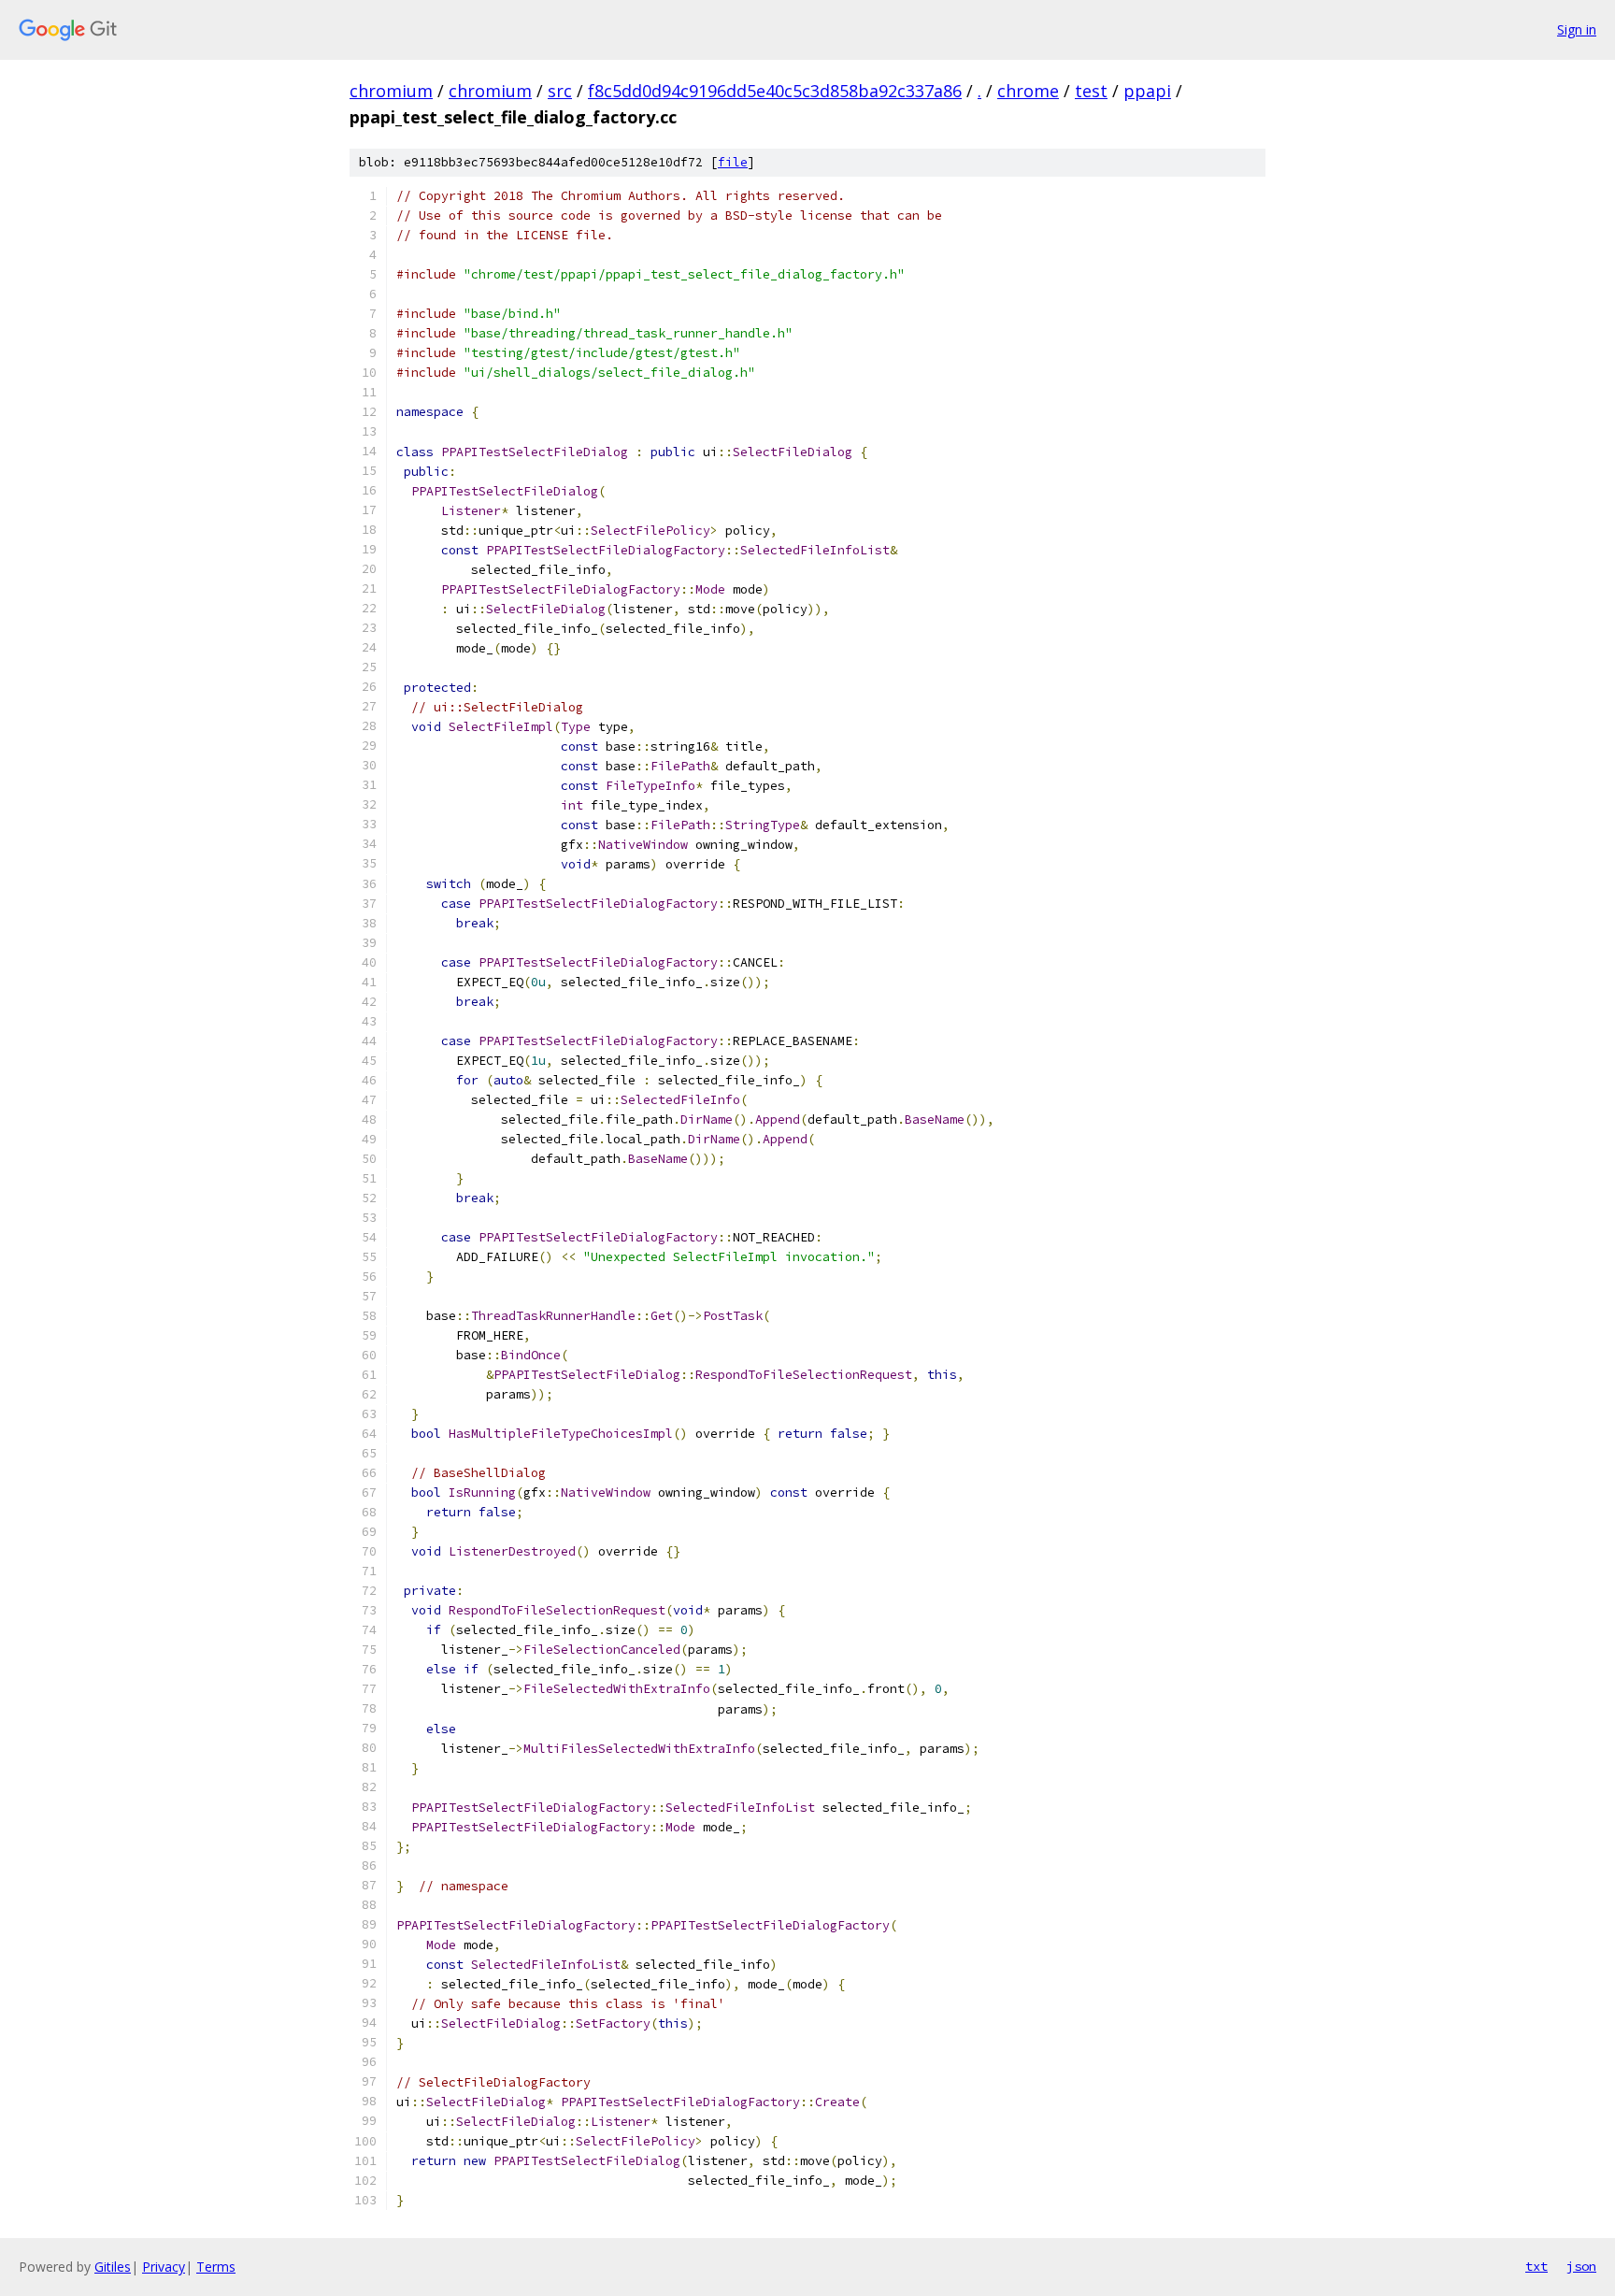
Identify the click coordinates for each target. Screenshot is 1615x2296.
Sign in (1577, 29)
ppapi (1147, 91)
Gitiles (113, 2267)
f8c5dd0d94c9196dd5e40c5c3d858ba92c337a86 (775, 91)
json (1581, 2266)
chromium (391, 91)
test (1091, 91)
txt (1536, 2266)
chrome (1028, 91)
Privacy (164, 2267)
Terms (216, 2267)
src (560, 91)
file (733, 162)
